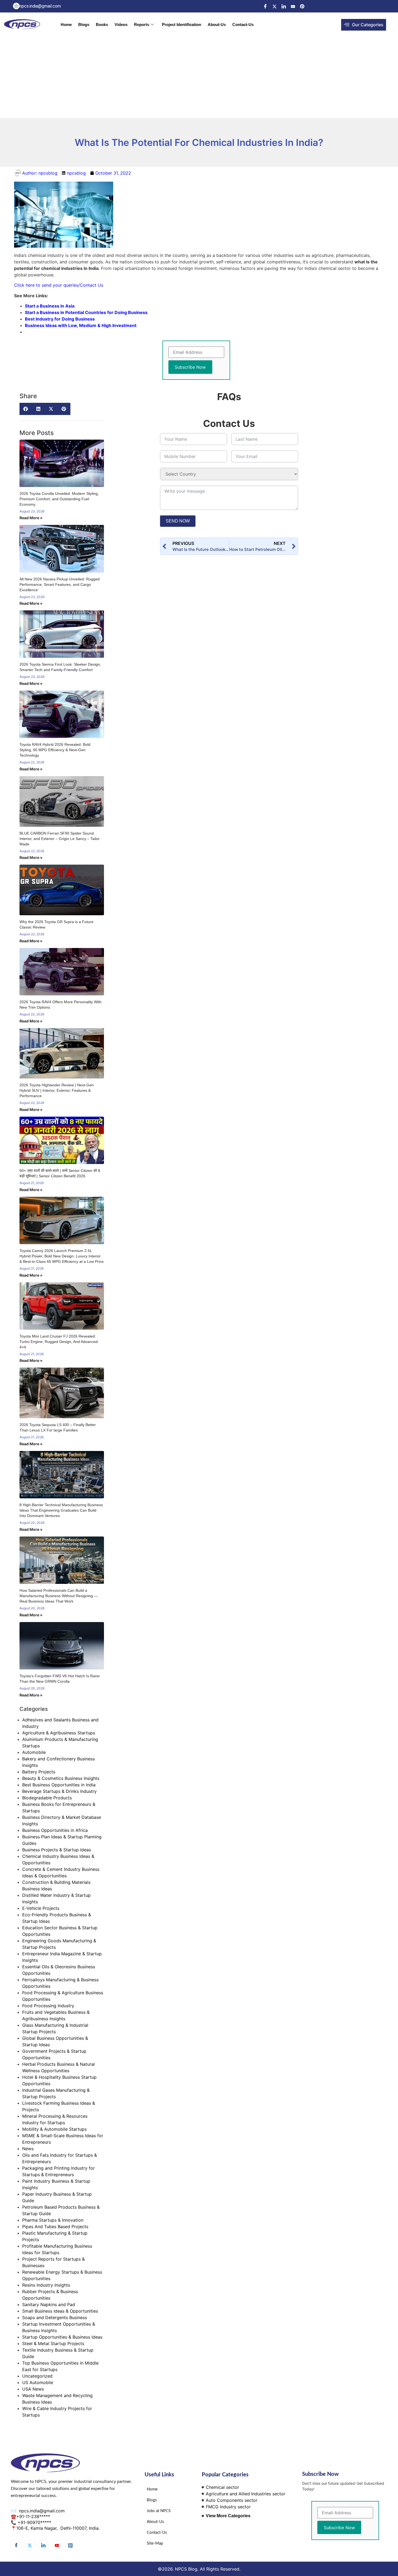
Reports (142, 24)
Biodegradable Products (47, 1798)
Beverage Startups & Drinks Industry (59, 1791)
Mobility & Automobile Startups (54, 2129)
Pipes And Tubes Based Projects (55, 2227)
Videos (121, 24)
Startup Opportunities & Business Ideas (62, 2337)
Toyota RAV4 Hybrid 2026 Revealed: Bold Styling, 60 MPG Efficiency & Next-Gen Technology (55, 750)
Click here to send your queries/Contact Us (59, 285)
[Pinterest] (302, 6)
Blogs (84, 24)
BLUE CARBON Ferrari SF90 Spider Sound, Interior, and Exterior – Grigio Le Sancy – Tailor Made (60, 839)
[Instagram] (70, 2545)
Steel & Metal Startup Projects (53, 2343)
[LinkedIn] (284, 6)
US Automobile (38, 2382)
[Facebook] (265, 6)
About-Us (217, 24)
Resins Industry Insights (46, 2285)
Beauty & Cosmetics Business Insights (61, 1778)
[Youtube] (293, 6)
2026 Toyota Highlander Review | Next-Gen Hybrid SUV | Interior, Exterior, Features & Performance (57, 1090)
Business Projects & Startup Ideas (57, 1850)
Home (66, 24)
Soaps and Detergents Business (55, 2317)
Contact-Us (243, 24)
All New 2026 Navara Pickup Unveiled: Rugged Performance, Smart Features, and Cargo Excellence (60, 584)
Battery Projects (39, 1772)
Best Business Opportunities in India (59, 1785)
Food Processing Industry (48, 2006)
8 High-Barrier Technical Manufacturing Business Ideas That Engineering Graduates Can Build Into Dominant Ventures (61, 1510)
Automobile (34, 1752)
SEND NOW (178, 521)
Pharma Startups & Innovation (53, 2220)
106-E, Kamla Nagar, (38, 2528)
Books (102, 24)
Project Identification (182, 24)
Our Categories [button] (368, 25)
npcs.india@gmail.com (41, 2511)
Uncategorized (37, 2376)
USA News (33, 2389)
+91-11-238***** (33, 2516)
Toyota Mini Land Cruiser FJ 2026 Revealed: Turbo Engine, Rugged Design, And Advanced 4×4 (59, 1342)
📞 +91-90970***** (31, 2522)
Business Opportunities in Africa (55, 1830)
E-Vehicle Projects (41, 1908)
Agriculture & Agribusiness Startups (59, 1733)
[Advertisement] (199, 77)
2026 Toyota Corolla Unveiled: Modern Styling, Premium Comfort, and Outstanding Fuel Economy (59, 499)
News (28, 2149)
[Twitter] (275, 6)
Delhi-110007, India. (80, 2528)
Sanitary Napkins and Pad (49, 2304)
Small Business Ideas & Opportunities (60, 2311)
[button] (26, 409)
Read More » (31, 518)
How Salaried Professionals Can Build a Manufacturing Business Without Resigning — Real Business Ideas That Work (59, 1596)
